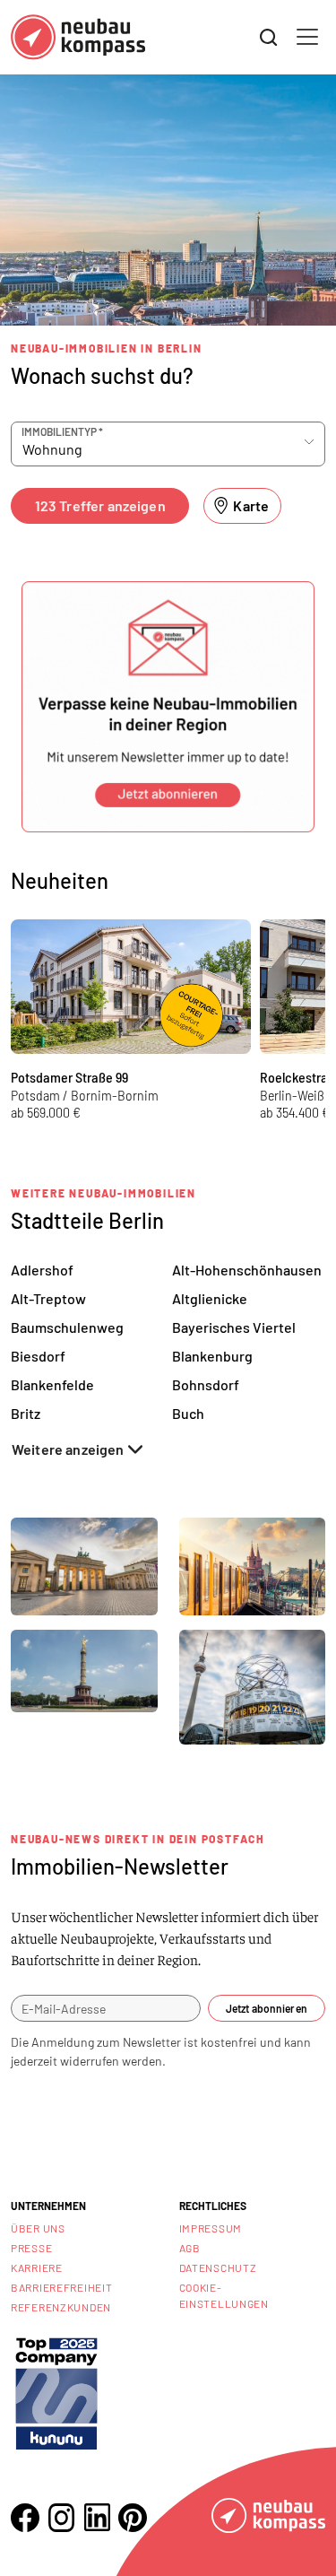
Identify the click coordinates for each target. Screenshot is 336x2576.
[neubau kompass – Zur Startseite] (78, 37)
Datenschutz (218, 2267)
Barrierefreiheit (62, 2287)
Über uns (38, 2228)
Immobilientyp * (62, 431)
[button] (168, 707)
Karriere (37, 2267)
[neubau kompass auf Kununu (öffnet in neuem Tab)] (56, 2392)
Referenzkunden (61, 2307)
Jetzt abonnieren (267, 2008)
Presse (31, 2248)
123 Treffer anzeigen (100, 505)
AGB (190, 2248)
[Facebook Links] (25, 2518)
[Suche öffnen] (269, 38)
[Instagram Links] (61, 2518)
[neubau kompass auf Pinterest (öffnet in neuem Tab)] (133, 2518)
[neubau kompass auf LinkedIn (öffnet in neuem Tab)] (97, 2517)
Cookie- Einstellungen (224, 2295)
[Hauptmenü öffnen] (307, 37)
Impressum (211, 2228)
